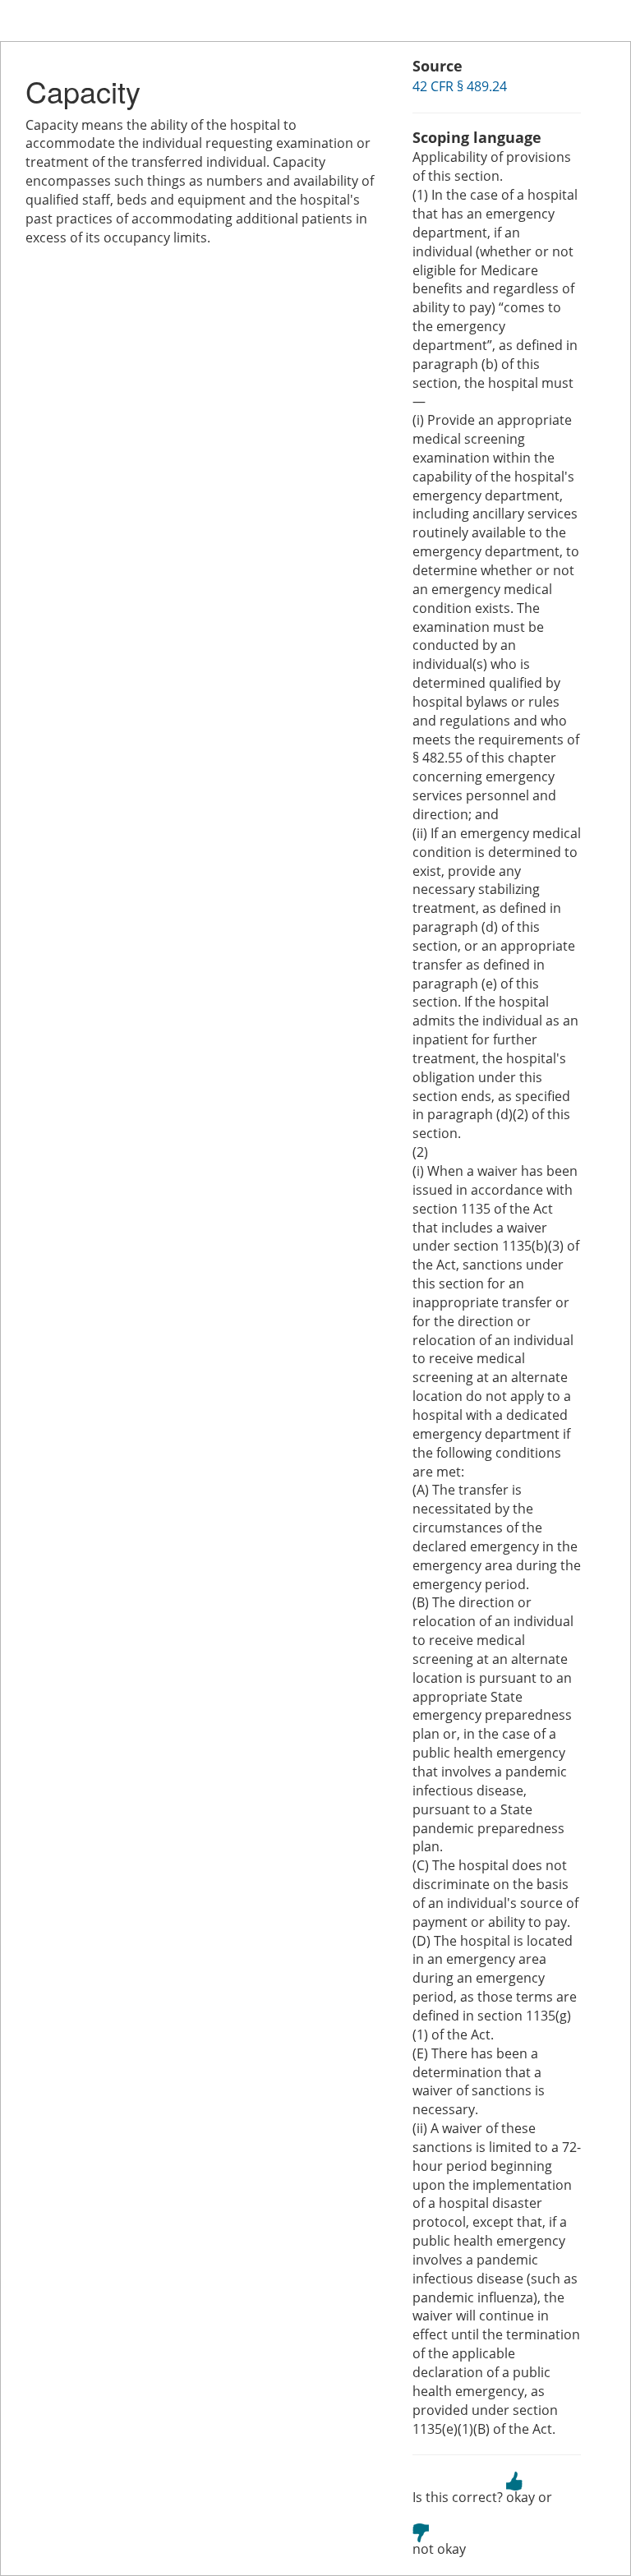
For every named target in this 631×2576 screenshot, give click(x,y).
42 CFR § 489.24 (460, 86)
